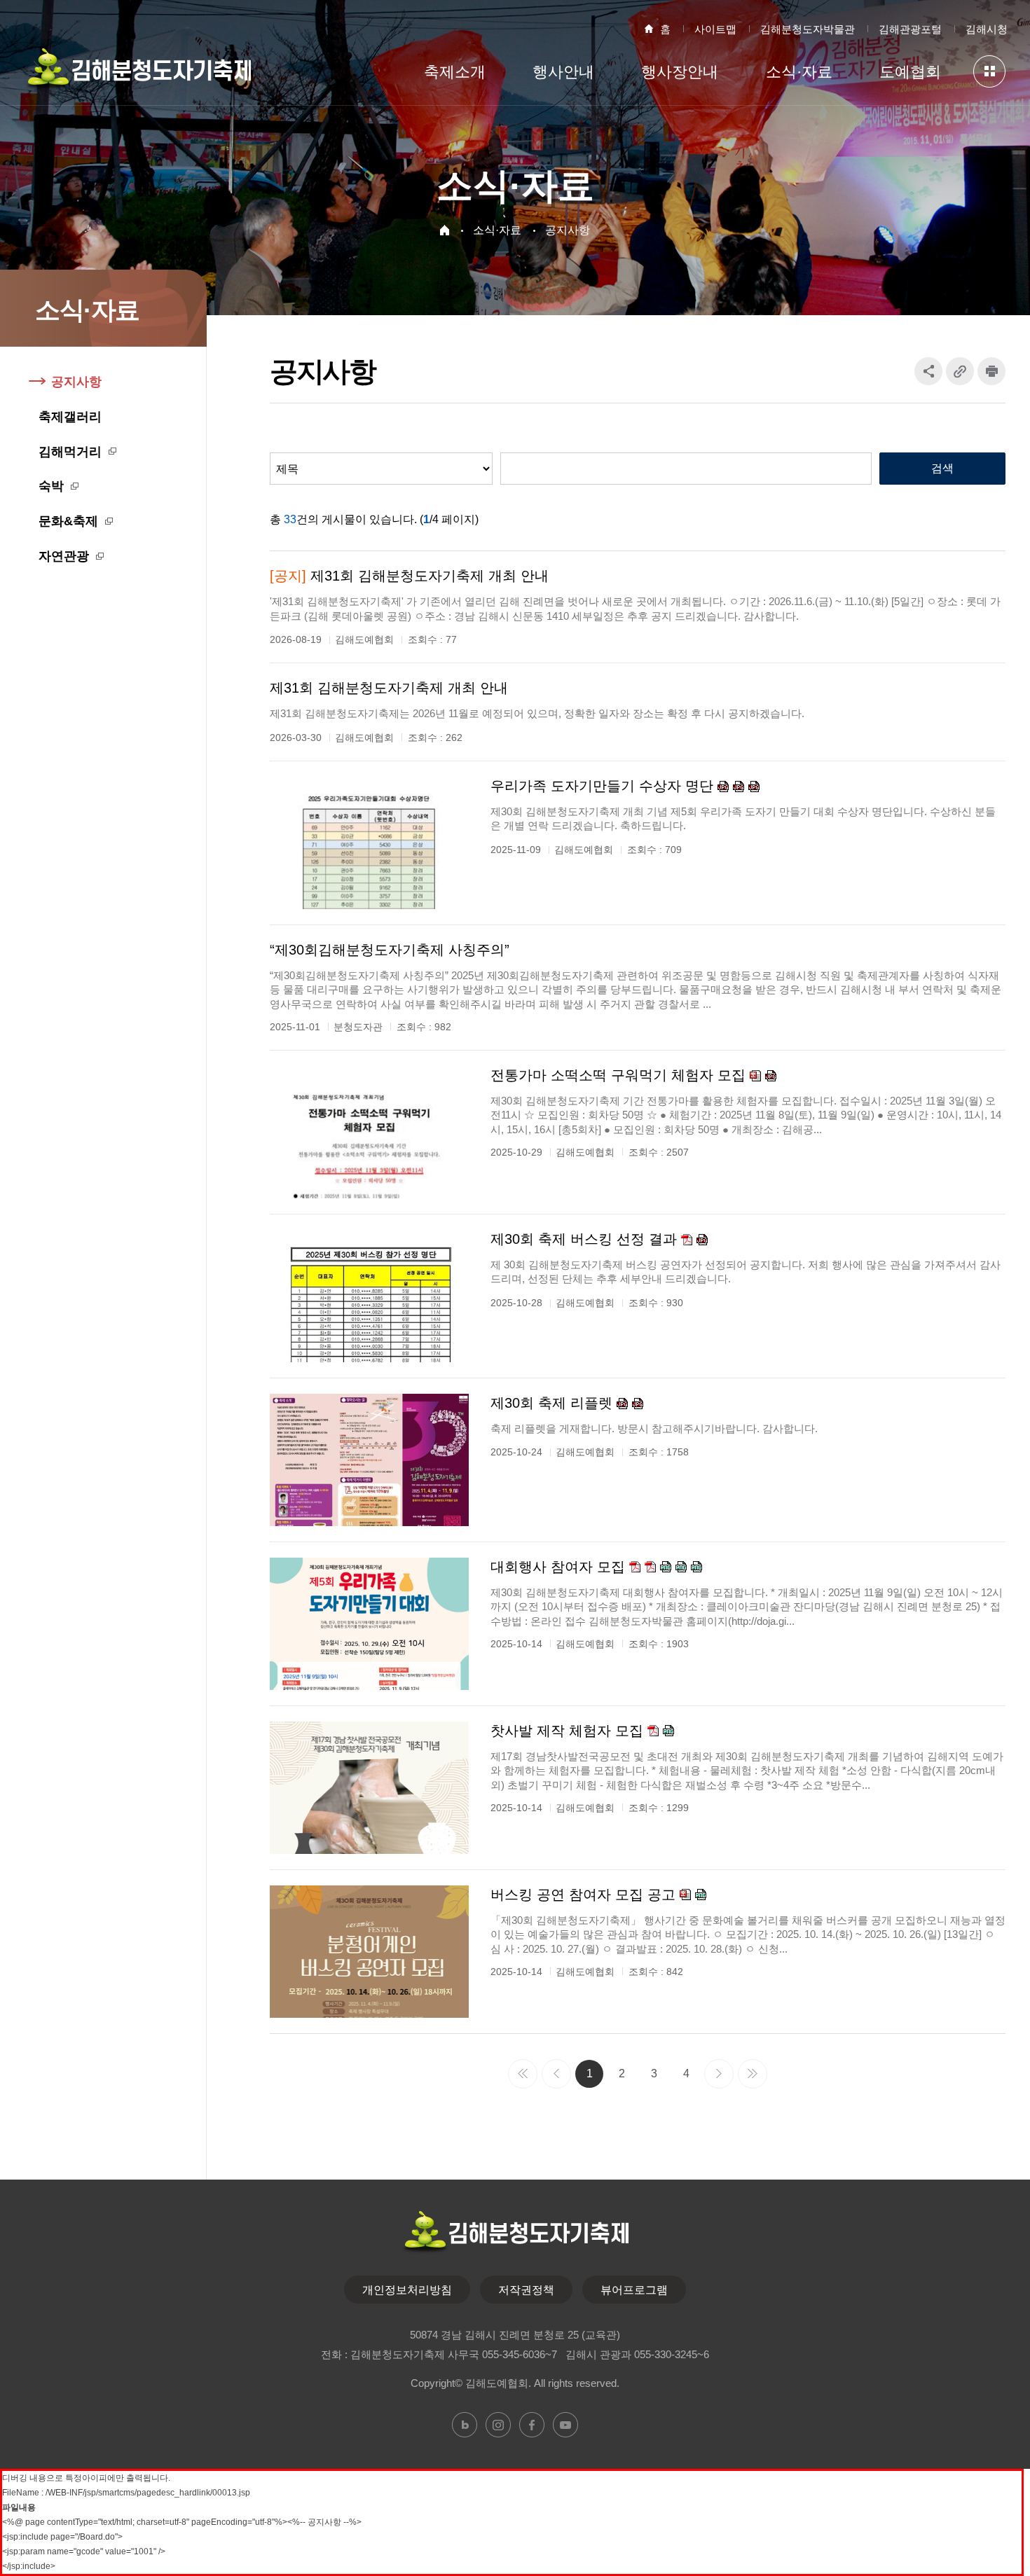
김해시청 (987, 29)
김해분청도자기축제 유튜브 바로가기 (565, 2425)
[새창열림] (991, 371)
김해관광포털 (910, 29)
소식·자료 (497, 230)
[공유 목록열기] (928, 371)
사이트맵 (715, 29)
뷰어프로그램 (634, 2290)
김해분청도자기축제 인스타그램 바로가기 (498, 2425)
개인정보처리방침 (407, 2290)
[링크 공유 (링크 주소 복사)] (960, 371)
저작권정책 (526, 2290)
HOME (445, 230)
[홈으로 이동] (138, 75)
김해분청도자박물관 (808, 29)
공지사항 (568, 230)
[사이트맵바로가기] (989, 71)
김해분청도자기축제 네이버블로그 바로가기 (465, 2425)
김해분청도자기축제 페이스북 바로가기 (532, 2425)
